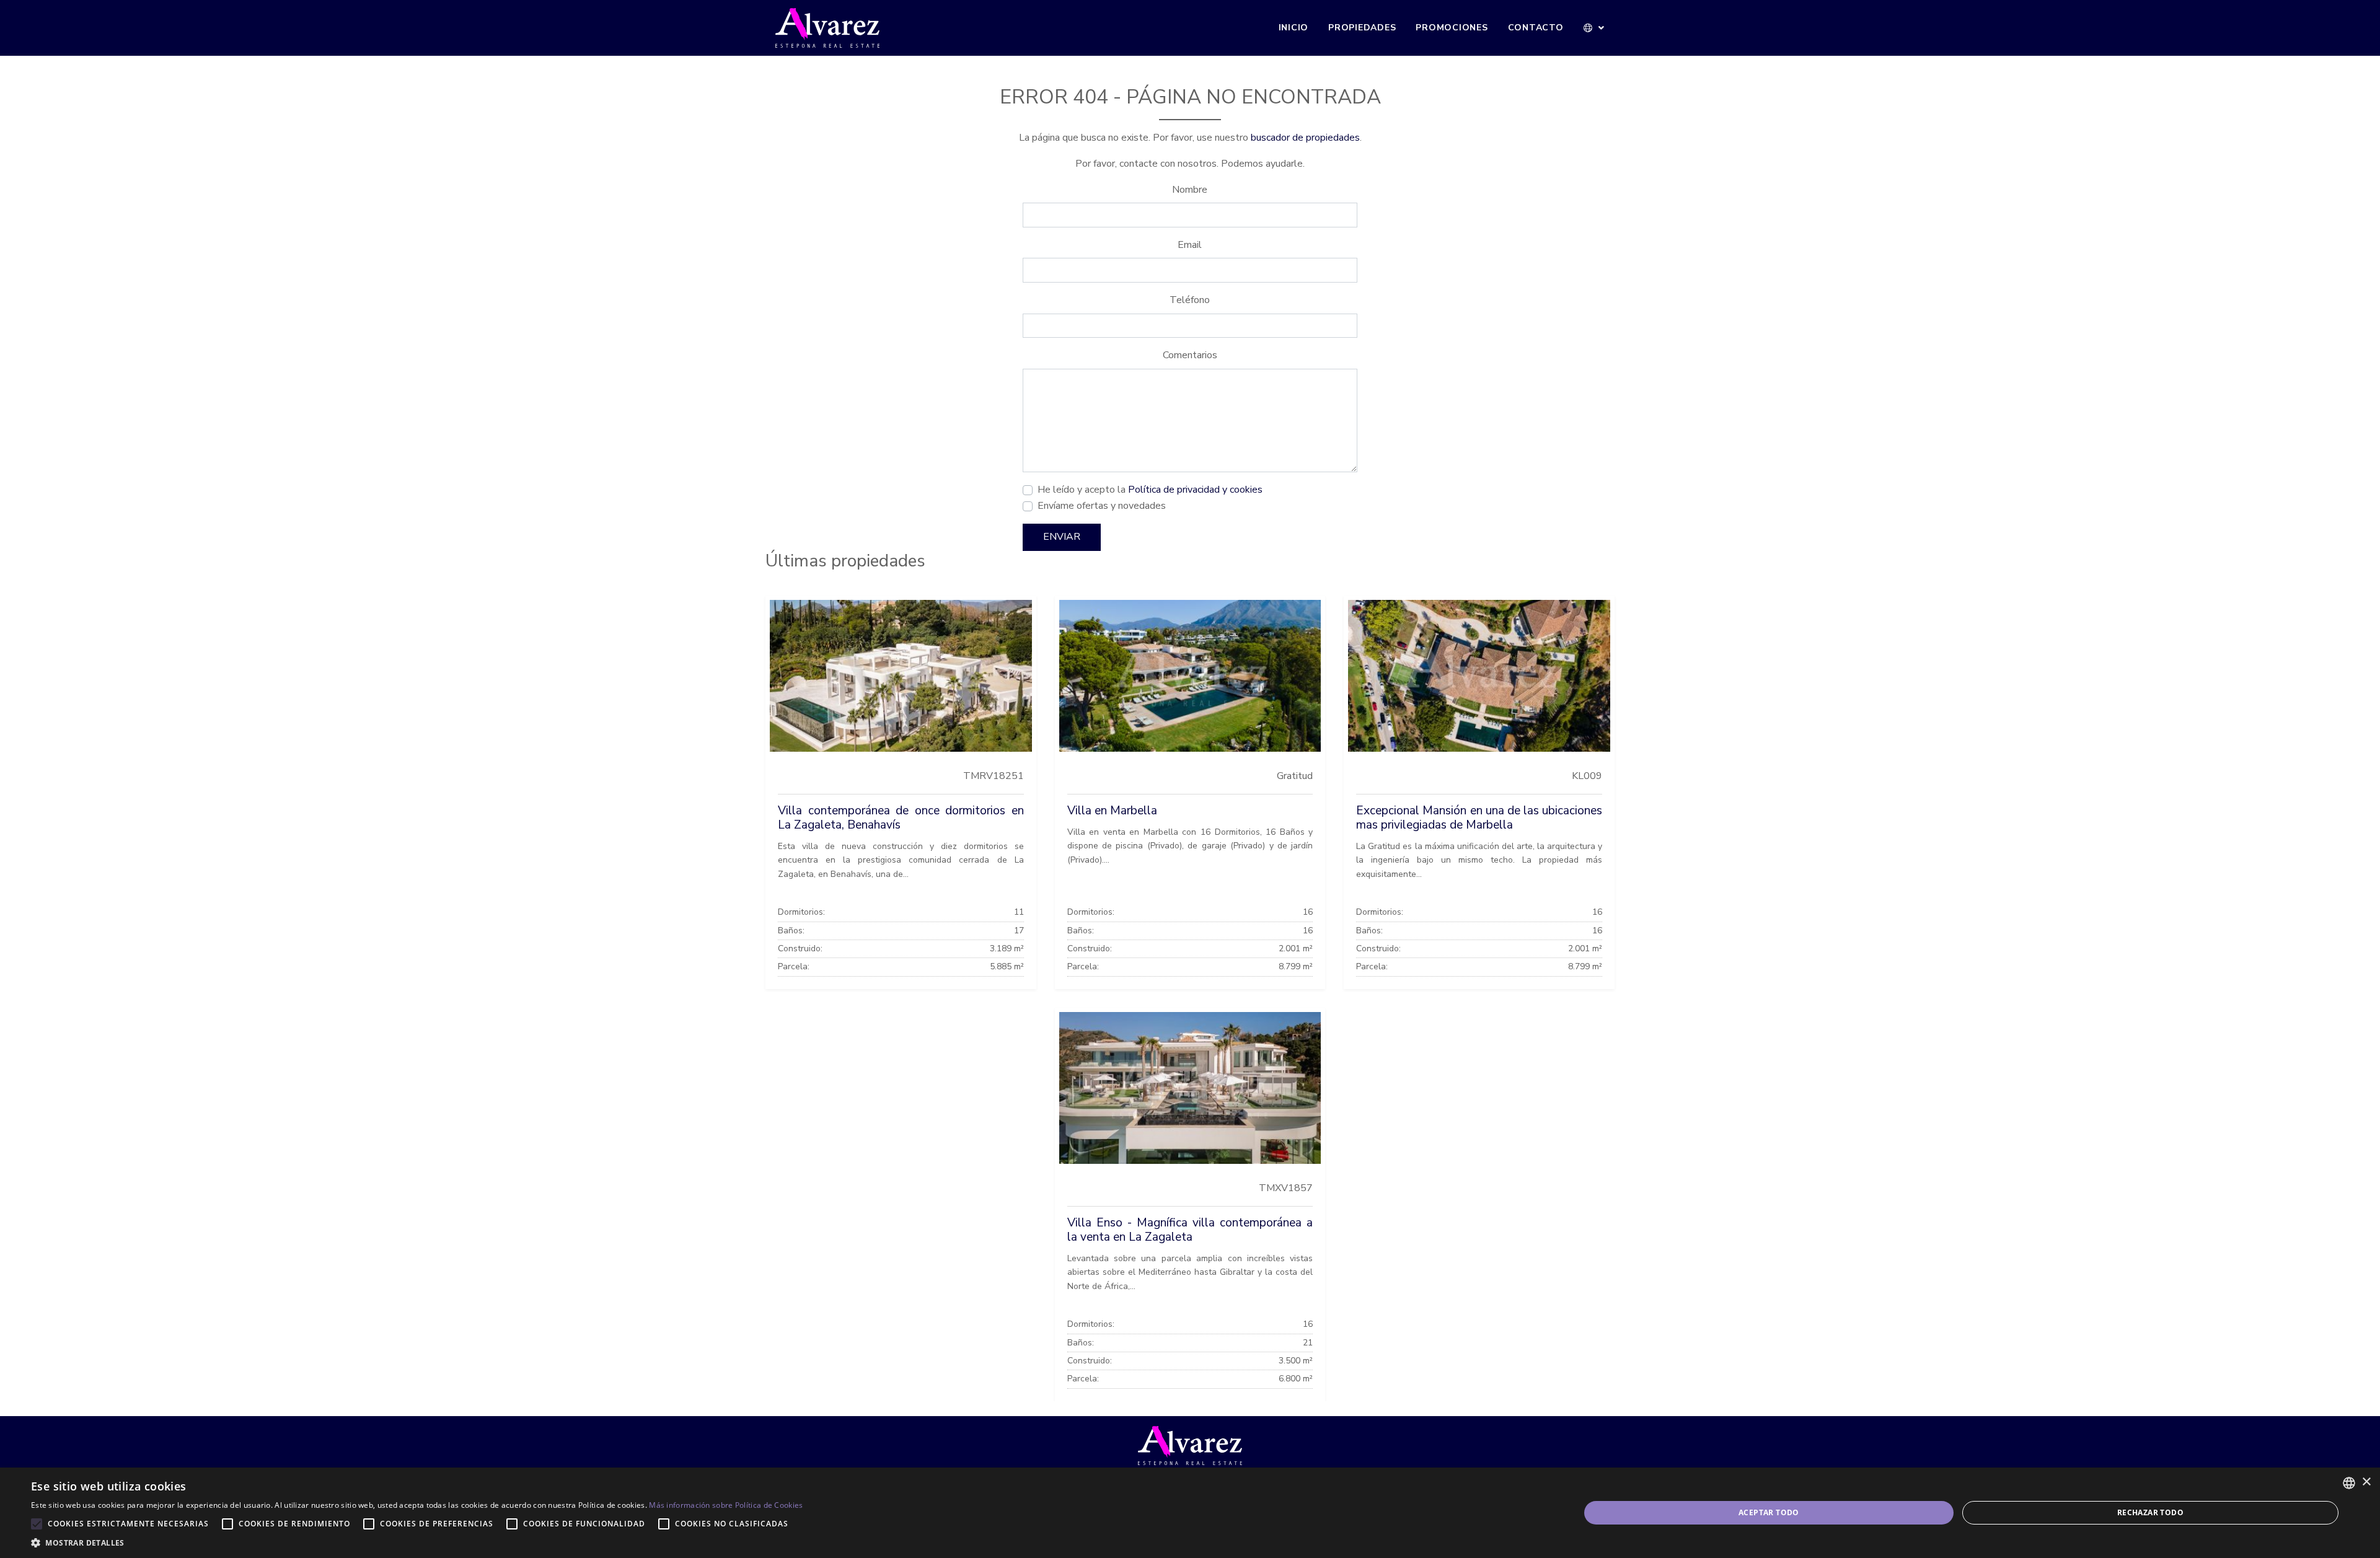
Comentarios (1190, 355)
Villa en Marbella (1112, 811)
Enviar (1062, 537)
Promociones (1452, 28)
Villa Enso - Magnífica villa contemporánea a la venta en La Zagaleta (1190, 1230)
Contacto (1536, 28)
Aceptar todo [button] (1769, 1512)
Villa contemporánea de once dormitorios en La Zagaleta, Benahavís (901, 818)
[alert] (1190, 1513)
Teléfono (1190, 300)
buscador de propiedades (1305, 138)
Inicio (1294, 28)
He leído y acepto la (1150, 490)
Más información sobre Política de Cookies (726, 1505)
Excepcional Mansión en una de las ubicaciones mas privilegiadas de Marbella (1479, 818)
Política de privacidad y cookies (1195, 490)
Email (1190, 245)
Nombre (1190, 190)
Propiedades (1362, 28)
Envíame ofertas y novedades (1102, 506)
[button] (1594, 28)
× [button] (2366, 1482)
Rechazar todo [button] (2150, 1512)
